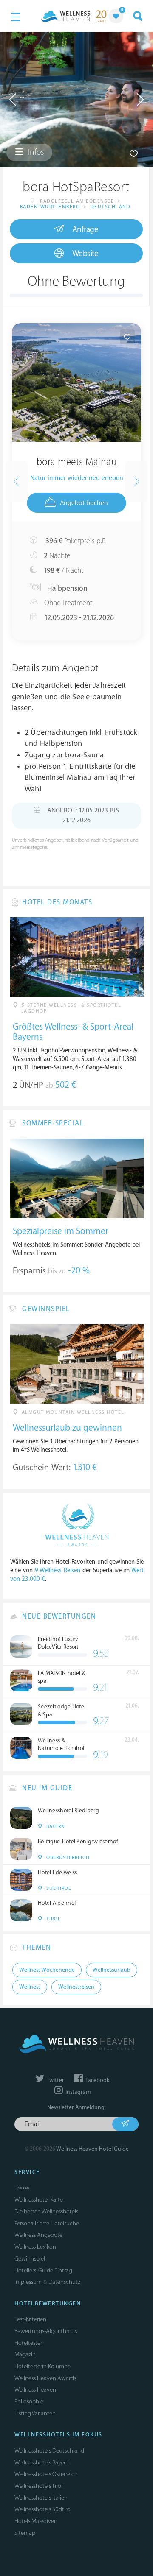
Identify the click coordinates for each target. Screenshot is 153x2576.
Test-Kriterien (30, 2319)
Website (85, 254)
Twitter (55, 2080)
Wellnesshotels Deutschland (49, 2451)
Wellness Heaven (35, 2390)
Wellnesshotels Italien (41, 2498)
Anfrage (85, 229)
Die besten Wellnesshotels (46, 2212)
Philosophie (29, 2402)
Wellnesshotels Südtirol (43, 2509)
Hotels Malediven (36, 2521)
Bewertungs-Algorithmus (46, 2331)
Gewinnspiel (30, 2259)
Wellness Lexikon (35, 2247)
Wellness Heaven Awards (45, 2378)
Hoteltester (28, 2343)
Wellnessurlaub (112, 1970)
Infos (35, 152)
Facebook (97, 2080)
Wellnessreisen (76, 1987)
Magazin (25, 2354)
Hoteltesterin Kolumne (42, 2366)
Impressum (28, 2282)
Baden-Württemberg (50, 207)
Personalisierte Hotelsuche (47, 2223)
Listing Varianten (35, 2413)
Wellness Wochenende (47, 1970)
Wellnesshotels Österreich (46, 2474)
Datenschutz (64, 2282)
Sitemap (25, 2533)
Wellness (30, 1987)
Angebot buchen (84, 503)
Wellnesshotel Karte (39, 2200)
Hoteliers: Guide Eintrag (43, 2270)
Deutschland (111, 207)
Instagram (77, 2092)
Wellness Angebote (38, 2235)
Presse (22, 2188)
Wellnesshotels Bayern (42, 2463)
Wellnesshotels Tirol (38, 2486)
